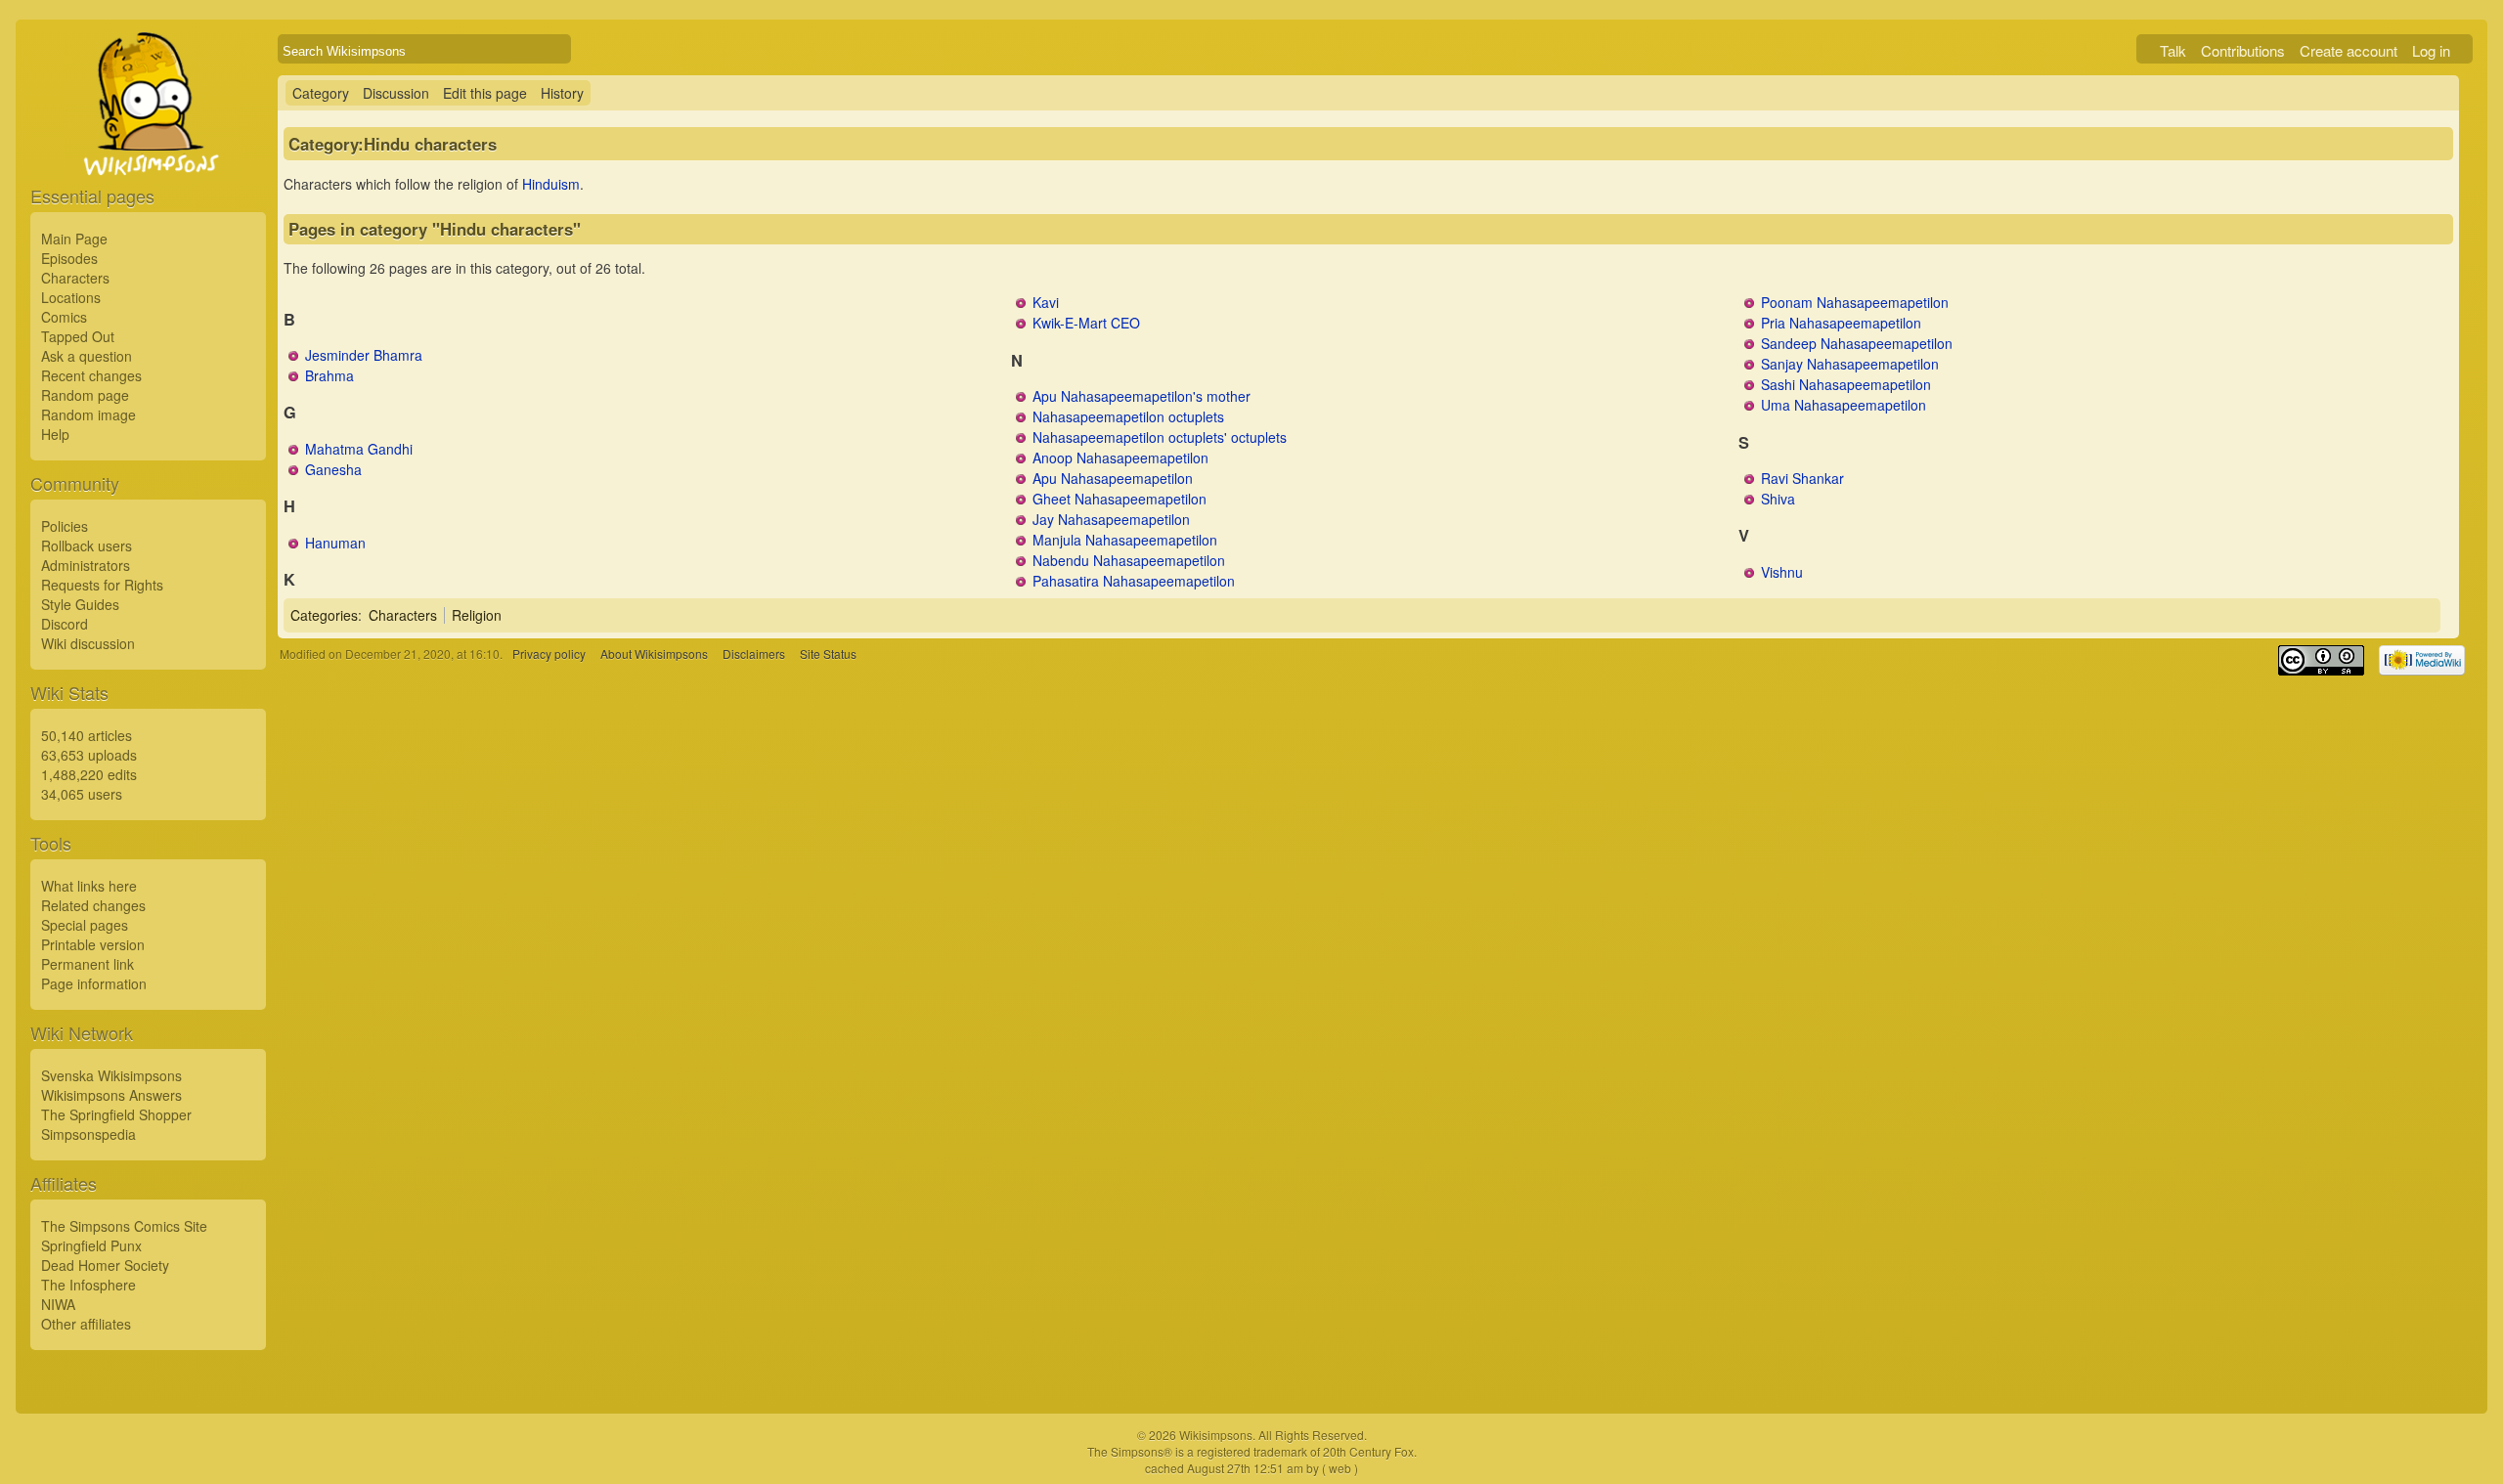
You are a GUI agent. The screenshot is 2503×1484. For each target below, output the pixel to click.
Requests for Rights (102, 585)
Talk (2173, 50)
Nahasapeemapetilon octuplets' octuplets (1160, 437)
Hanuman (335, 543)
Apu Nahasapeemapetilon (1113, 478)
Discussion (396, 93)
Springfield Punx (91, 1245)
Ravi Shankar (1802, 478)
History (562, 93)
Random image (88, 415)
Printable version (93, 944)
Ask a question (87, 356)
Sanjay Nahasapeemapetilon (1850, 364)
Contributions (2243, 50)
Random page (85, 395)
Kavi (1046, 302)
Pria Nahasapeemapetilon (1841, 323)
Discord (65, 624)
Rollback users (87, 546)
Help (55, 434)
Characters (75, 278)
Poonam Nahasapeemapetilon (1855, 302)
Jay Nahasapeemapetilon (1111, 519)
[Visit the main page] (148, 149)
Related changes (93, 905)
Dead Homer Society (105, 1265)
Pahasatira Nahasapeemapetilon (1134, 581)
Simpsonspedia (88, 1134)
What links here (89, 886)
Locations (71, 297)
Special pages (85, 925)
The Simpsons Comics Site (124, 1226)
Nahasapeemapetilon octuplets (1128, 416)
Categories (324, 615)
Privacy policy (549, 654)
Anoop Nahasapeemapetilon (1120, 458)
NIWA (58, 1304)
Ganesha (333, 469)
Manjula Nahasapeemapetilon (1125, 540)
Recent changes (91, 375)
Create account (2349, 50)
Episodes (69, 258)
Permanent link (88, 964)
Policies (65, 526)
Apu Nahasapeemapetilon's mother (1142, 396)
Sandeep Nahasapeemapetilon (1857, 343)
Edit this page (485, 93)
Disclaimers (754, 654)
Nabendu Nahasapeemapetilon (1129, 560)
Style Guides (80, 604)
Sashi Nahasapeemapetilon (1846, 384)
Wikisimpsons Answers (111, 1095)
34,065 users (82, 794)
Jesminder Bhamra (364, 355)
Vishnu (1782, 572)
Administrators (86, 565)
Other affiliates (86, 1324)
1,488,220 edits (89, 774)
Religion (477, 615)
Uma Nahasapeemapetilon (1844, 405)
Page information (94, 983)
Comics (64, 317)
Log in (2431, 50)
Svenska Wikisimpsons (111, 1075)
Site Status (828, 654)
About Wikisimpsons (654, 654)
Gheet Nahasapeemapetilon (1120, 499)
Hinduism (551, 184)
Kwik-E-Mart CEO (1086, 323)
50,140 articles (87, 735)
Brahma (329, 375)
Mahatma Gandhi (359, 449)
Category (321, 93)
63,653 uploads (89, 755)
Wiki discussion (88, 643)
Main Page (74, 239)
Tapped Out (78, 336)
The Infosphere (88, 1285)
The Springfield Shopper (116, 1114)
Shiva (1778, 499)
